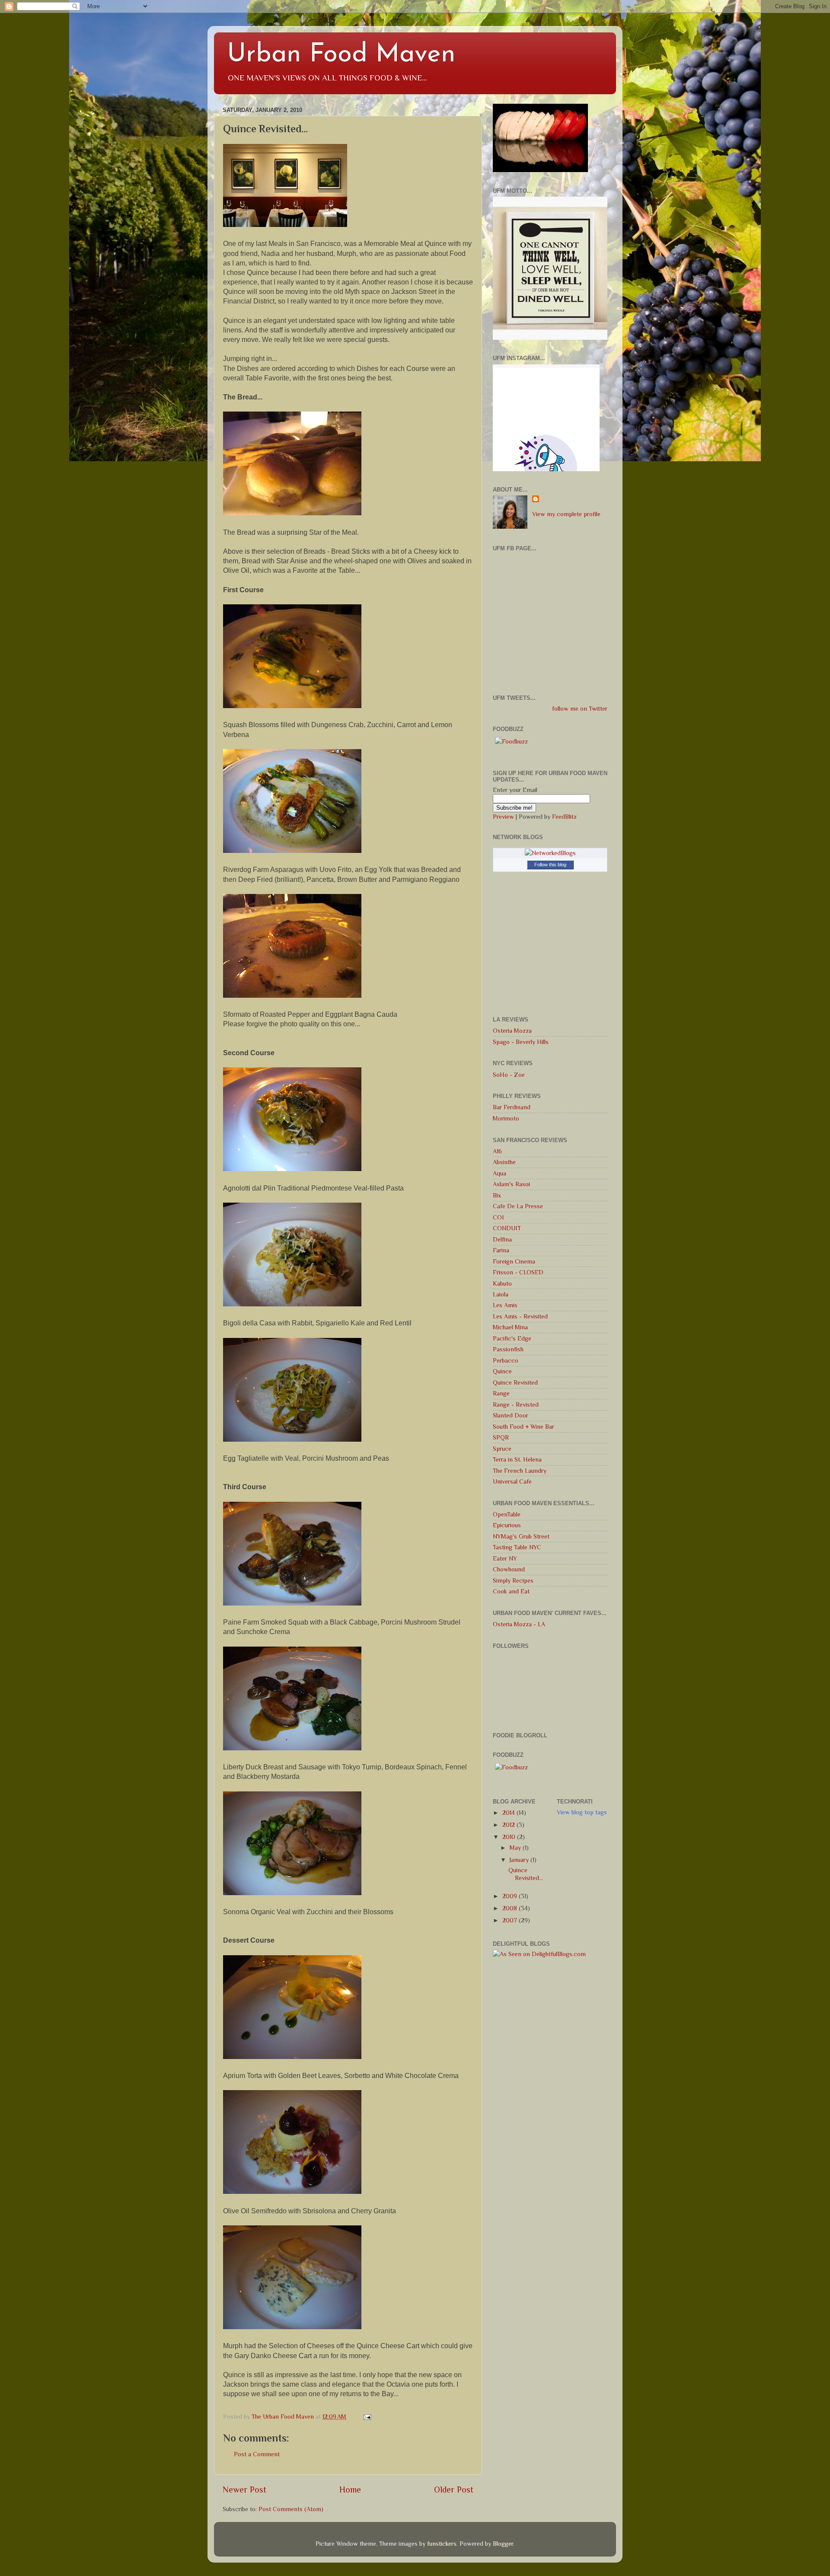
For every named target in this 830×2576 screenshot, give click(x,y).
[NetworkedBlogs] (550, 853)
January (520, 1860)
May (516, 1848)
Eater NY (505, 1558)
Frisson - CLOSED (518, 1272)
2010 (510, 1837)
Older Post (454, 2490)
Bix (497, 1195)
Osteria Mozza (512, 1031)
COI (498, 1217)
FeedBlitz (564, 817)
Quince (502, 1371)
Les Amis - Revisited (520, 1316)
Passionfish (508, 1349)
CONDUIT (507, 1228)
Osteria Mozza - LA (519, 1624)
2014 (509, 1813)
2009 (511, 1896)
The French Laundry (520, 1471)
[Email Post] (367, 2416)
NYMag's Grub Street (521, 1536)
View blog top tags (582, 1812)
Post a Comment (257, 2454)
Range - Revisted (516, 1405)
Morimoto (506, 1118)
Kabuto (502, 1283)
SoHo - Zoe (509, 1075)
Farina (501, 1250)
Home (350, 2490)
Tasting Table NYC (517, 1547)
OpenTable (507, 1514)
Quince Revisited (515, 1382)
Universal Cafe (512, 1481)
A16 (497, 1151)
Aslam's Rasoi (511, 1184)
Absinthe (504, 1162)
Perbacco (506, 1360)
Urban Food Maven (341, 55)
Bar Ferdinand (512, 1107)
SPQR (501, 1437)
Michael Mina (510, 1327)
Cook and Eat (511, 1591)
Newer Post (244, 2490)
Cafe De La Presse (518, 1206)
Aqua (500, 1173)
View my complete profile (566, 514)
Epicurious (507, 1525)
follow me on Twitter (580, 709)
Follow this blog (550, 865)
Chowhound (509, 1569)
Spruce (502, 1449)
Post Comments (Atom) (291, 2509)
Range (501, 1393)
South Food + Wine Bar (524, 1427)
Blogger (503, 2544)
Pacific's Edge (512, 1338)
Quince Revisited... (526, 1874)
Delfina (502, 1239)
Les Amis (505, 1305)
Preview (503, 817)
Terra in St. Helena (517, 1459)
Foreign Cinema (514, 1261)
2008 (511, 1908)
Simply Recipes (513, 1580)
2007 (511, 1920)
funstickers (442, 2544)
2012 (509, 1825)
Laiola (501, 1294)
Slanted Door (511, 1415)
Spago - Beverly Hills (521, 1042)
